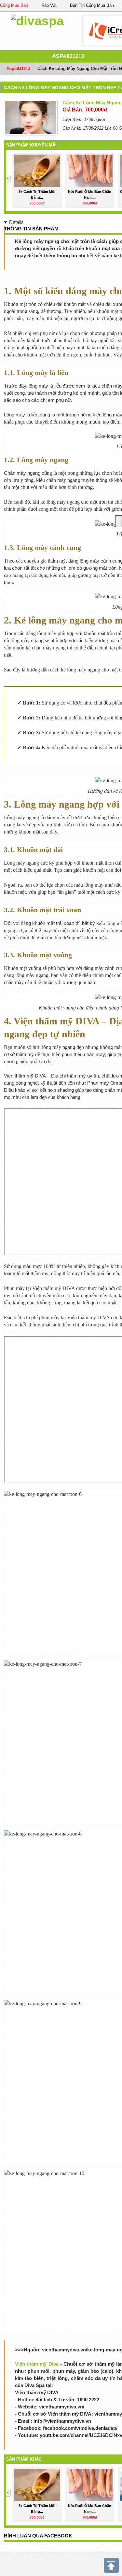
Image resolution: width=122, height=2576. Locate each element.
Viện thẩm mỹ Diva (37, 2364)
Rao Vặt (49, 5)
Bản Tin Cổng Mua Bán (92, 5)
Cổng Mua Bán (14, 5)
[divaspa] (37, 20)
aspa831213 (68, 56)
